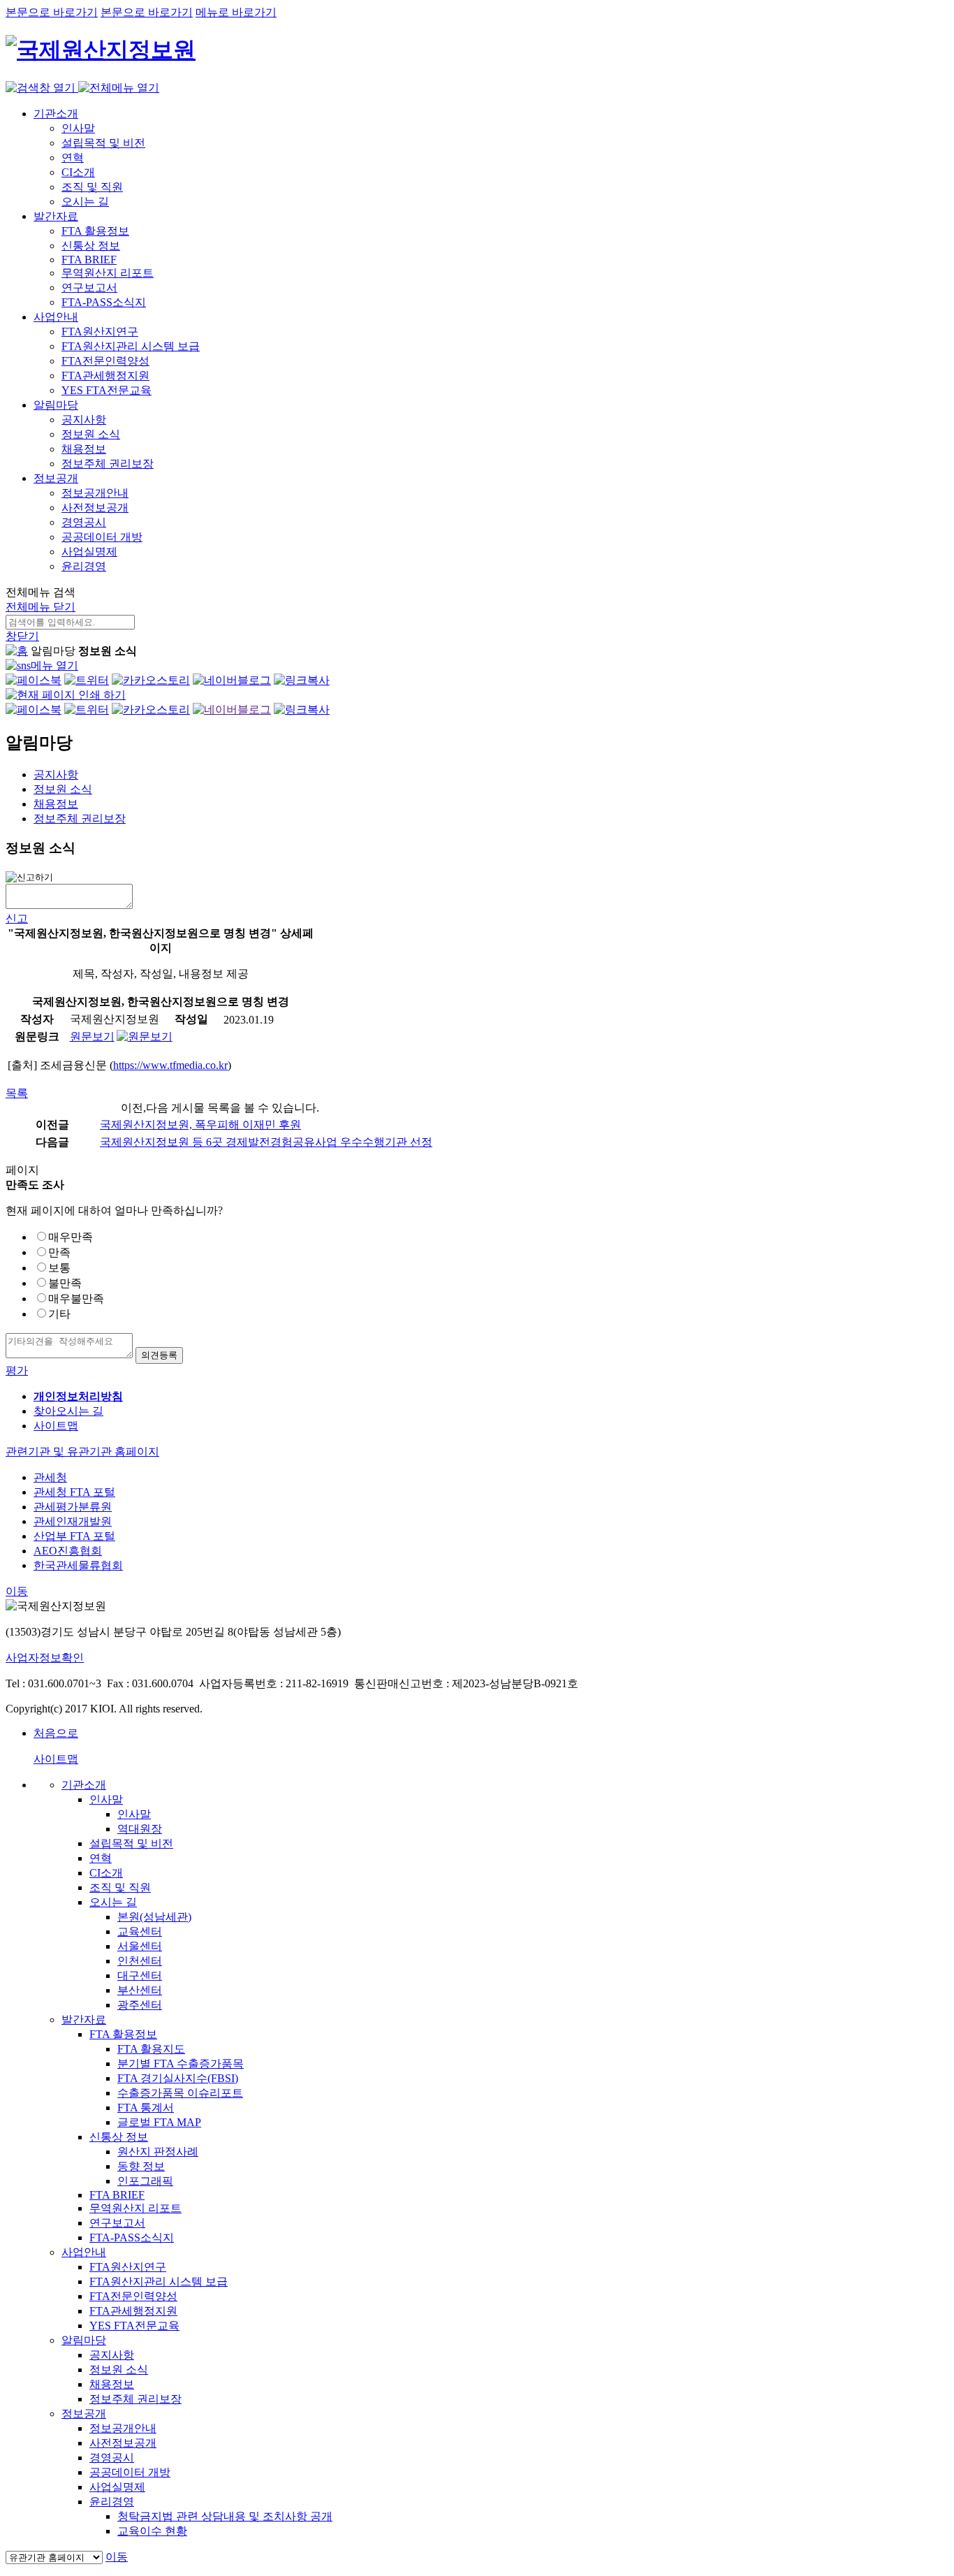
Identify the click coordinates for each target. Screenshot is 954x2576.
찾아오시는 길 (68, 1411)
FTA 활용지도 (151, 2049)
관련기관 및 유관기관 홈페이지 (82, 1451)
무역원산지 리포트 (108, 273)
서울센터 (140, 1946)
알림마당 (56, 405)
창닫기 (22, 636)
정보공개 (56, 478)
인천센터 (140, 1961)
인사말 (78, 128)
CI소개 (78, 172)
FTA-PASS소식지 (104, 302)
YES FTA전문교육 (107, 390)
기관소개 (56, 114)
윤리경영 (84, 566)
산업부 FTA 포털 (74, 1536)
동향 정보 (141, 2166)
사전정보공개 (95, 508)
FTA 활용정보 (95, 231)
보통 (59, 1268)
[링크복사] (302, 680)
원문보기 (92, 1036)
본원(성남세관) (154, 1917)
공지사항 (84, 420)
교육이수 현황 (152, 2531)
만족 (59, 1252)
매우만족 (71, 1237)
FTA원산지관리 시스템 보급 (131, 346)
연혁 (73, 158)
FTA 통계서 (146, 2108)
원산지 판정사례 (158, 2152)
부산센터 (140, 1990)
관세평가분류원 (73, 1507)
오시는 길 (85, 202)
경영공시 (84, 522)
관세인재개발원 (73, 1521)
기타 (59, 1314)
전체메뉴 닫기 (41, 607)
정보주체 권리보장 (108, 464)
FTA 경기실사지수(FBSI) (178, 2078)
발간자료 (56, 216)
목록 (17, 1093)
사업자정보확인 (45, 1658)
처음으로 (56, 1733)
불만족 (65, 1283)
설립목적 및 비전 (103, 143)
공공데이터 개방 (102, 537)
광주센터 (140, 2005)
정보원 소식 (91, 434)
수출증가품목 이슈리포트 (180, 2093)
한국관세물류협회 (78, 1565)
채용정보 (84, 449)
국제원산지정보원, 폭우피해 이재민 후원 (200, 1125)
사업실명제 (89, 552)
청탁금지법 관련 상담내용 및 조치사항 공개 (225, 2516)
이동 (17, 1591)
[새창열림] (34, 680)
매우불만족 (76, 1298)
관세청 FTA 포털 (74, 1492)
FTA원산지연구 (100, 332)
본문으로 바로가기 (52, 12)
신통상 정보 (91, 246)
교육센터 (140, 1931)
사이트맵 (56, 1426)
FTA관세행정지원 (105, 376)
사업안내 (56, 317)
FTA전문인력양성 (105, 361)
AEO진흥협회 (68, 1551)
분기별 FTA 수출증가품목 (181, 2064)
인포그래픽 (145, 2181)
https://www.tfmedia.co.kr (170, 1065)
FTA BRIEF (89, 260)
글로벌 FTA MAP (159, 2122)
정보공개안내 (95, 493)
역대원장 (140, 1829)
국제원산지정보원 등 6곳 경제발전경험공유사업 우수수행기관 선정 (266, 1142)
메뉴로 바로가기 (236, 12)
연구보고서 (89, 288)
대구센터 (140, 1975)
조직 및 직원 (92, 187)
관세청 (50, 1477)
